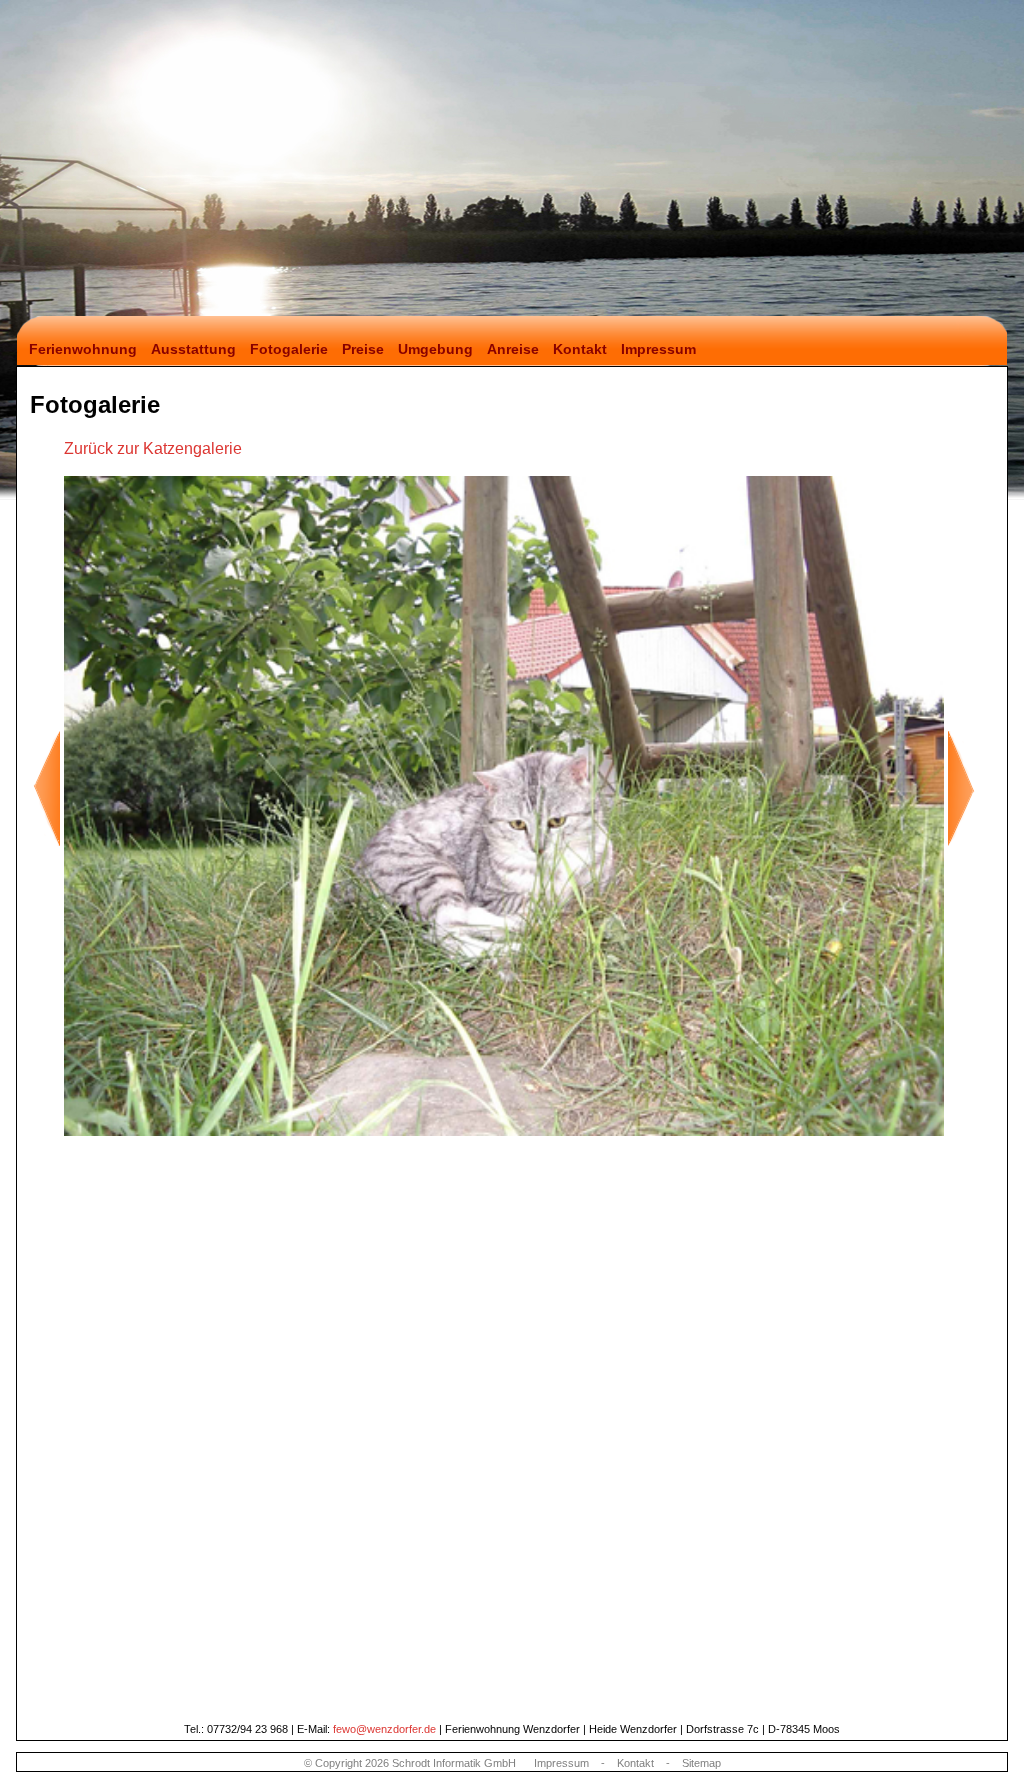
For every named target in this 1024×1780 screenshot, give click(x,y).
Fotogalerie (289, 349)
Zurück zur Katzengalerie (153, 448)
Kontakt (580, 349)
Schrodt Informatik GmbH (454, 1763)
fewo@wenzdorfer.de (384, 1729)
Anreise (513, 349)
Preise (363, 349)
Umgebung (435, 349)
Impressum (658, 349)
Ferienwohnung (79, 349)
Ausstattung (193, 349)
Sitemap (701, 1763)
